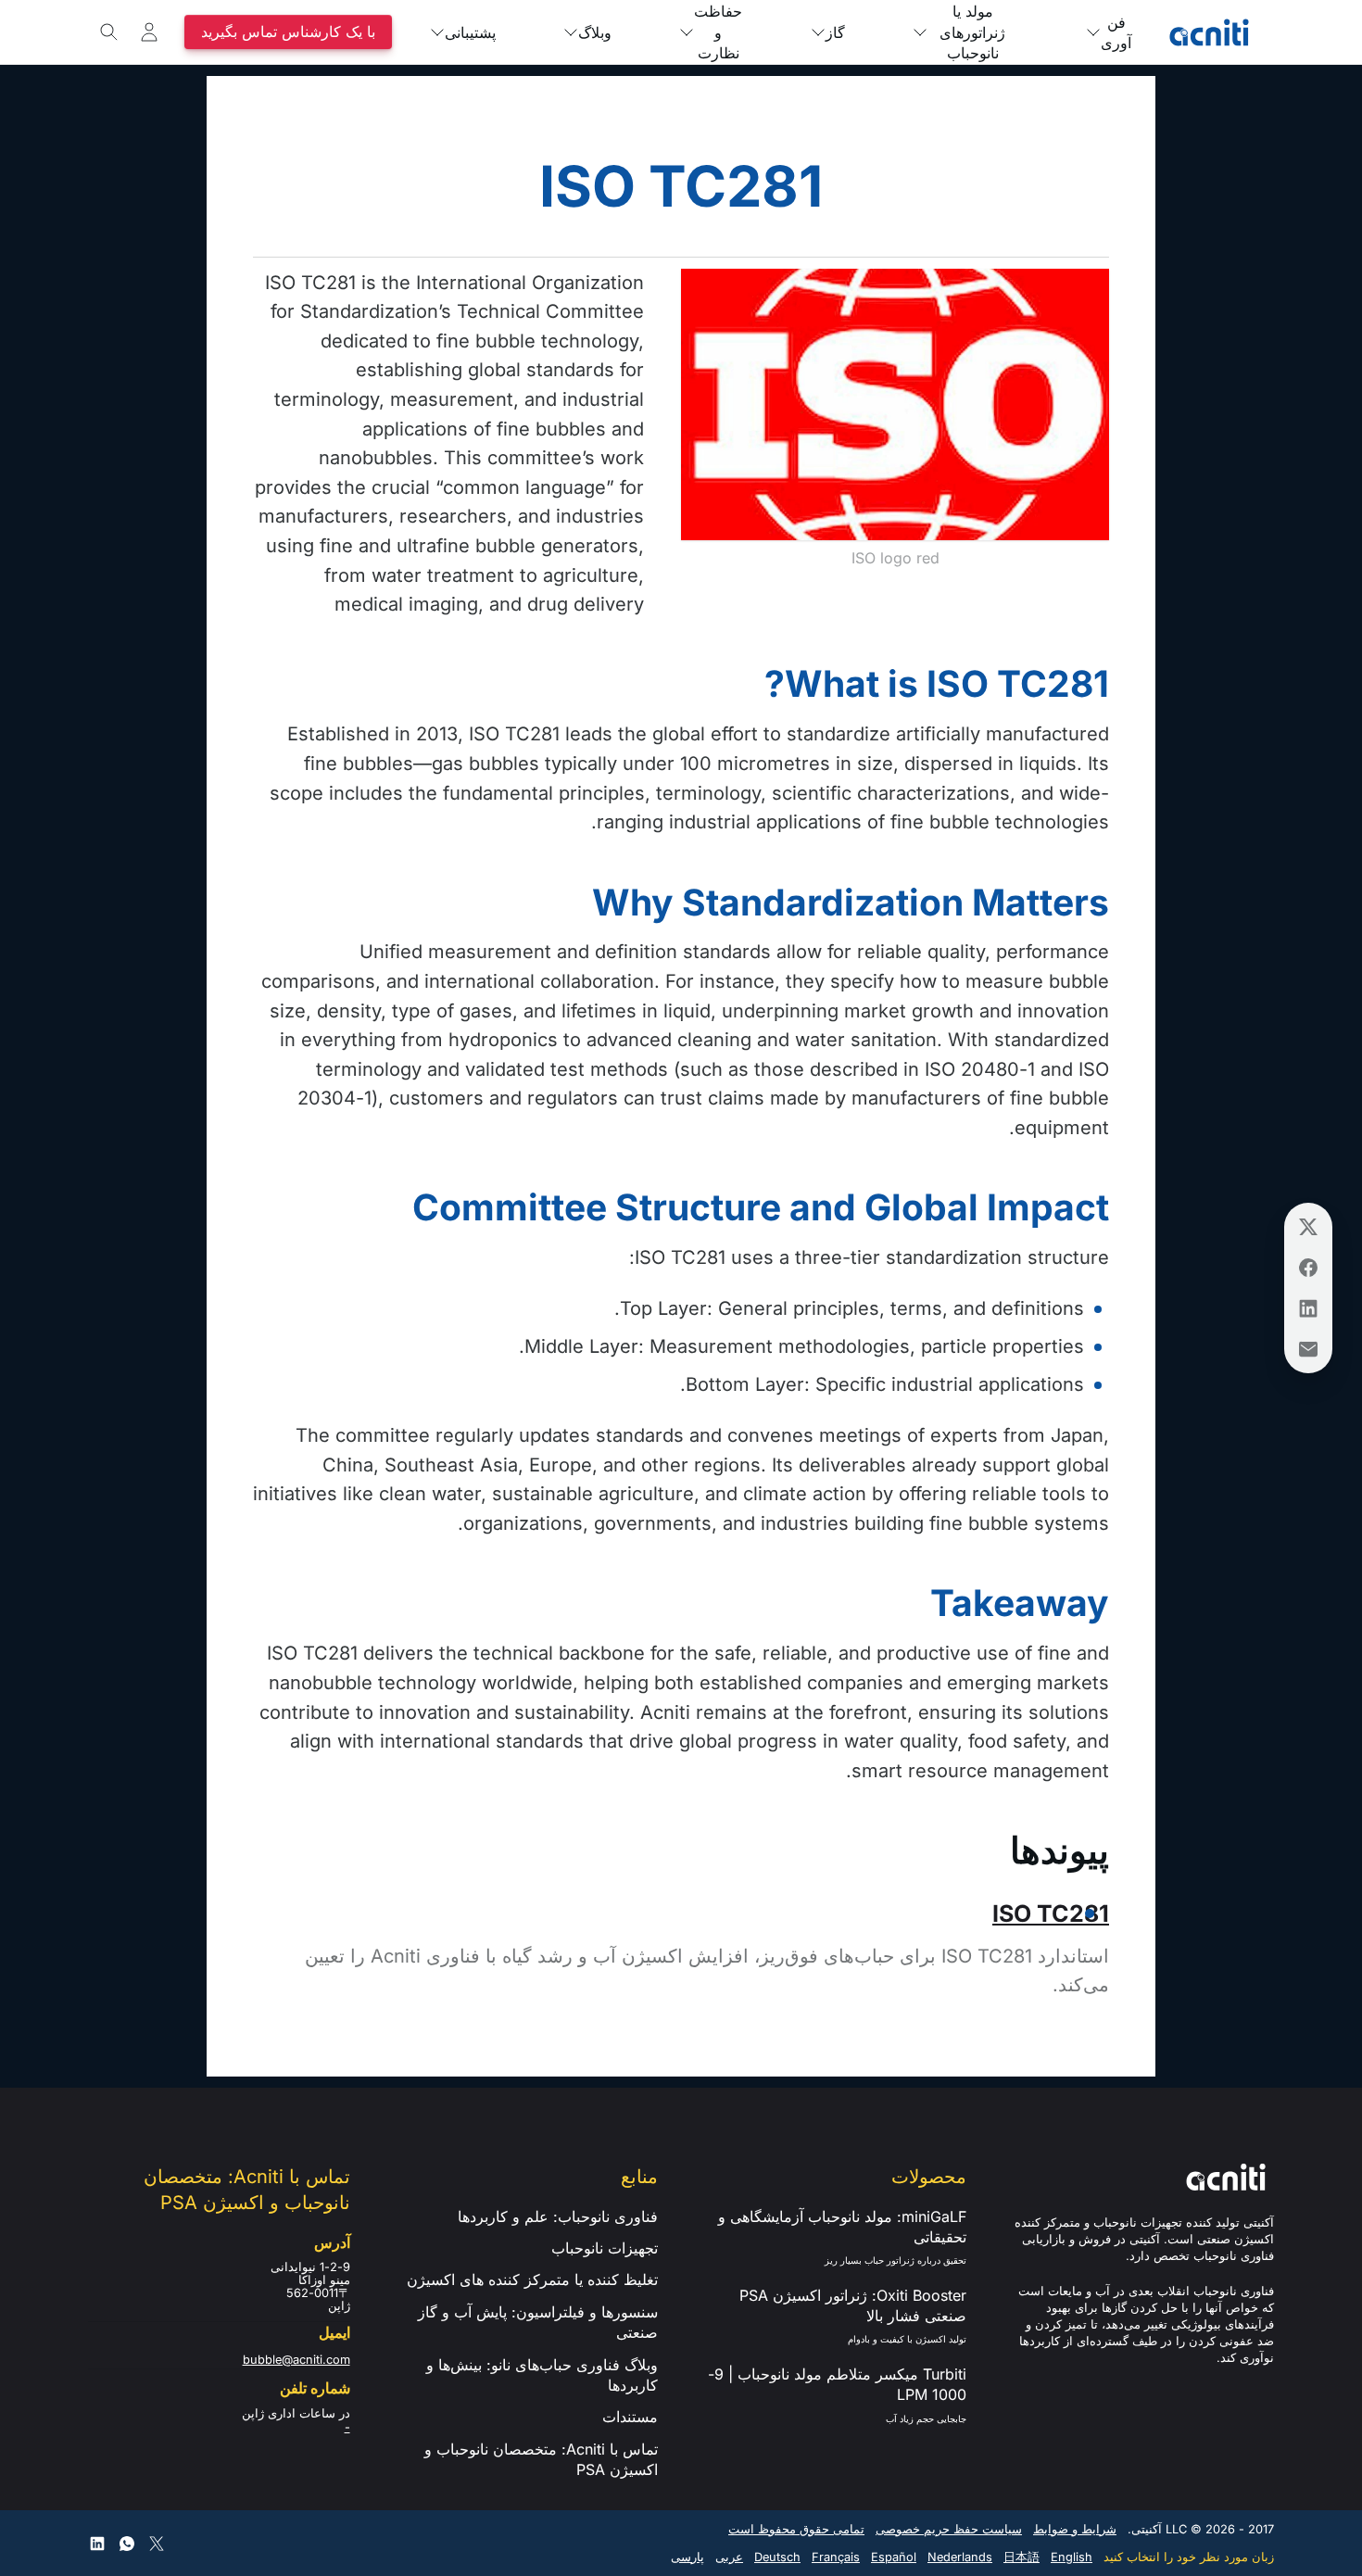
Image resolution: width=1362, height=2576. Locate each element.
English (1072, 2557)
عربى (729, 2557)
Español (894, 2557)
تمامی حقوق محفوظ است (796, 2529)
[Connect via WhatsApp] (127, 2544)
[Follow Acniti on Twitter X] (157, 2544)
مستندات (630, 2417)
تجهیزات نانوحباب (605, 2248)
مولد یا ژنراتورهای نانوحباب (972, 32)
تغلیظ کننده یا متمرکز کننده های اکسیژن (532, 2279)
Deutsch (777, 2557)
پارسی (687, 2557)
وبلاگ (595, 32)
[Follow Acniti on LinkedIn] (97, 2544)
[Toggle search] (109, 32)
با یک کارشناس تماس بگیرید (288, 32)
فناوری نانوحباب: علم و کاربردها (558, 2216)
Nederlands (960, 2557)
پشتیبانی (470, 32)
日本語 (1021, 2557)
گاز (835, 32)
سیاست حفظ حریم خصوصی (949, 2529)
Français (836, 2557)
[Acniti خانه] (1209, 32)
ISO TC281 (1051, 1913)
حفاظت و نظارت (718, 32)
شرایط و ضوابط (1075, 2529)
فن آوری (1116, 32)
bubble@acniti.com (296, 2360)
